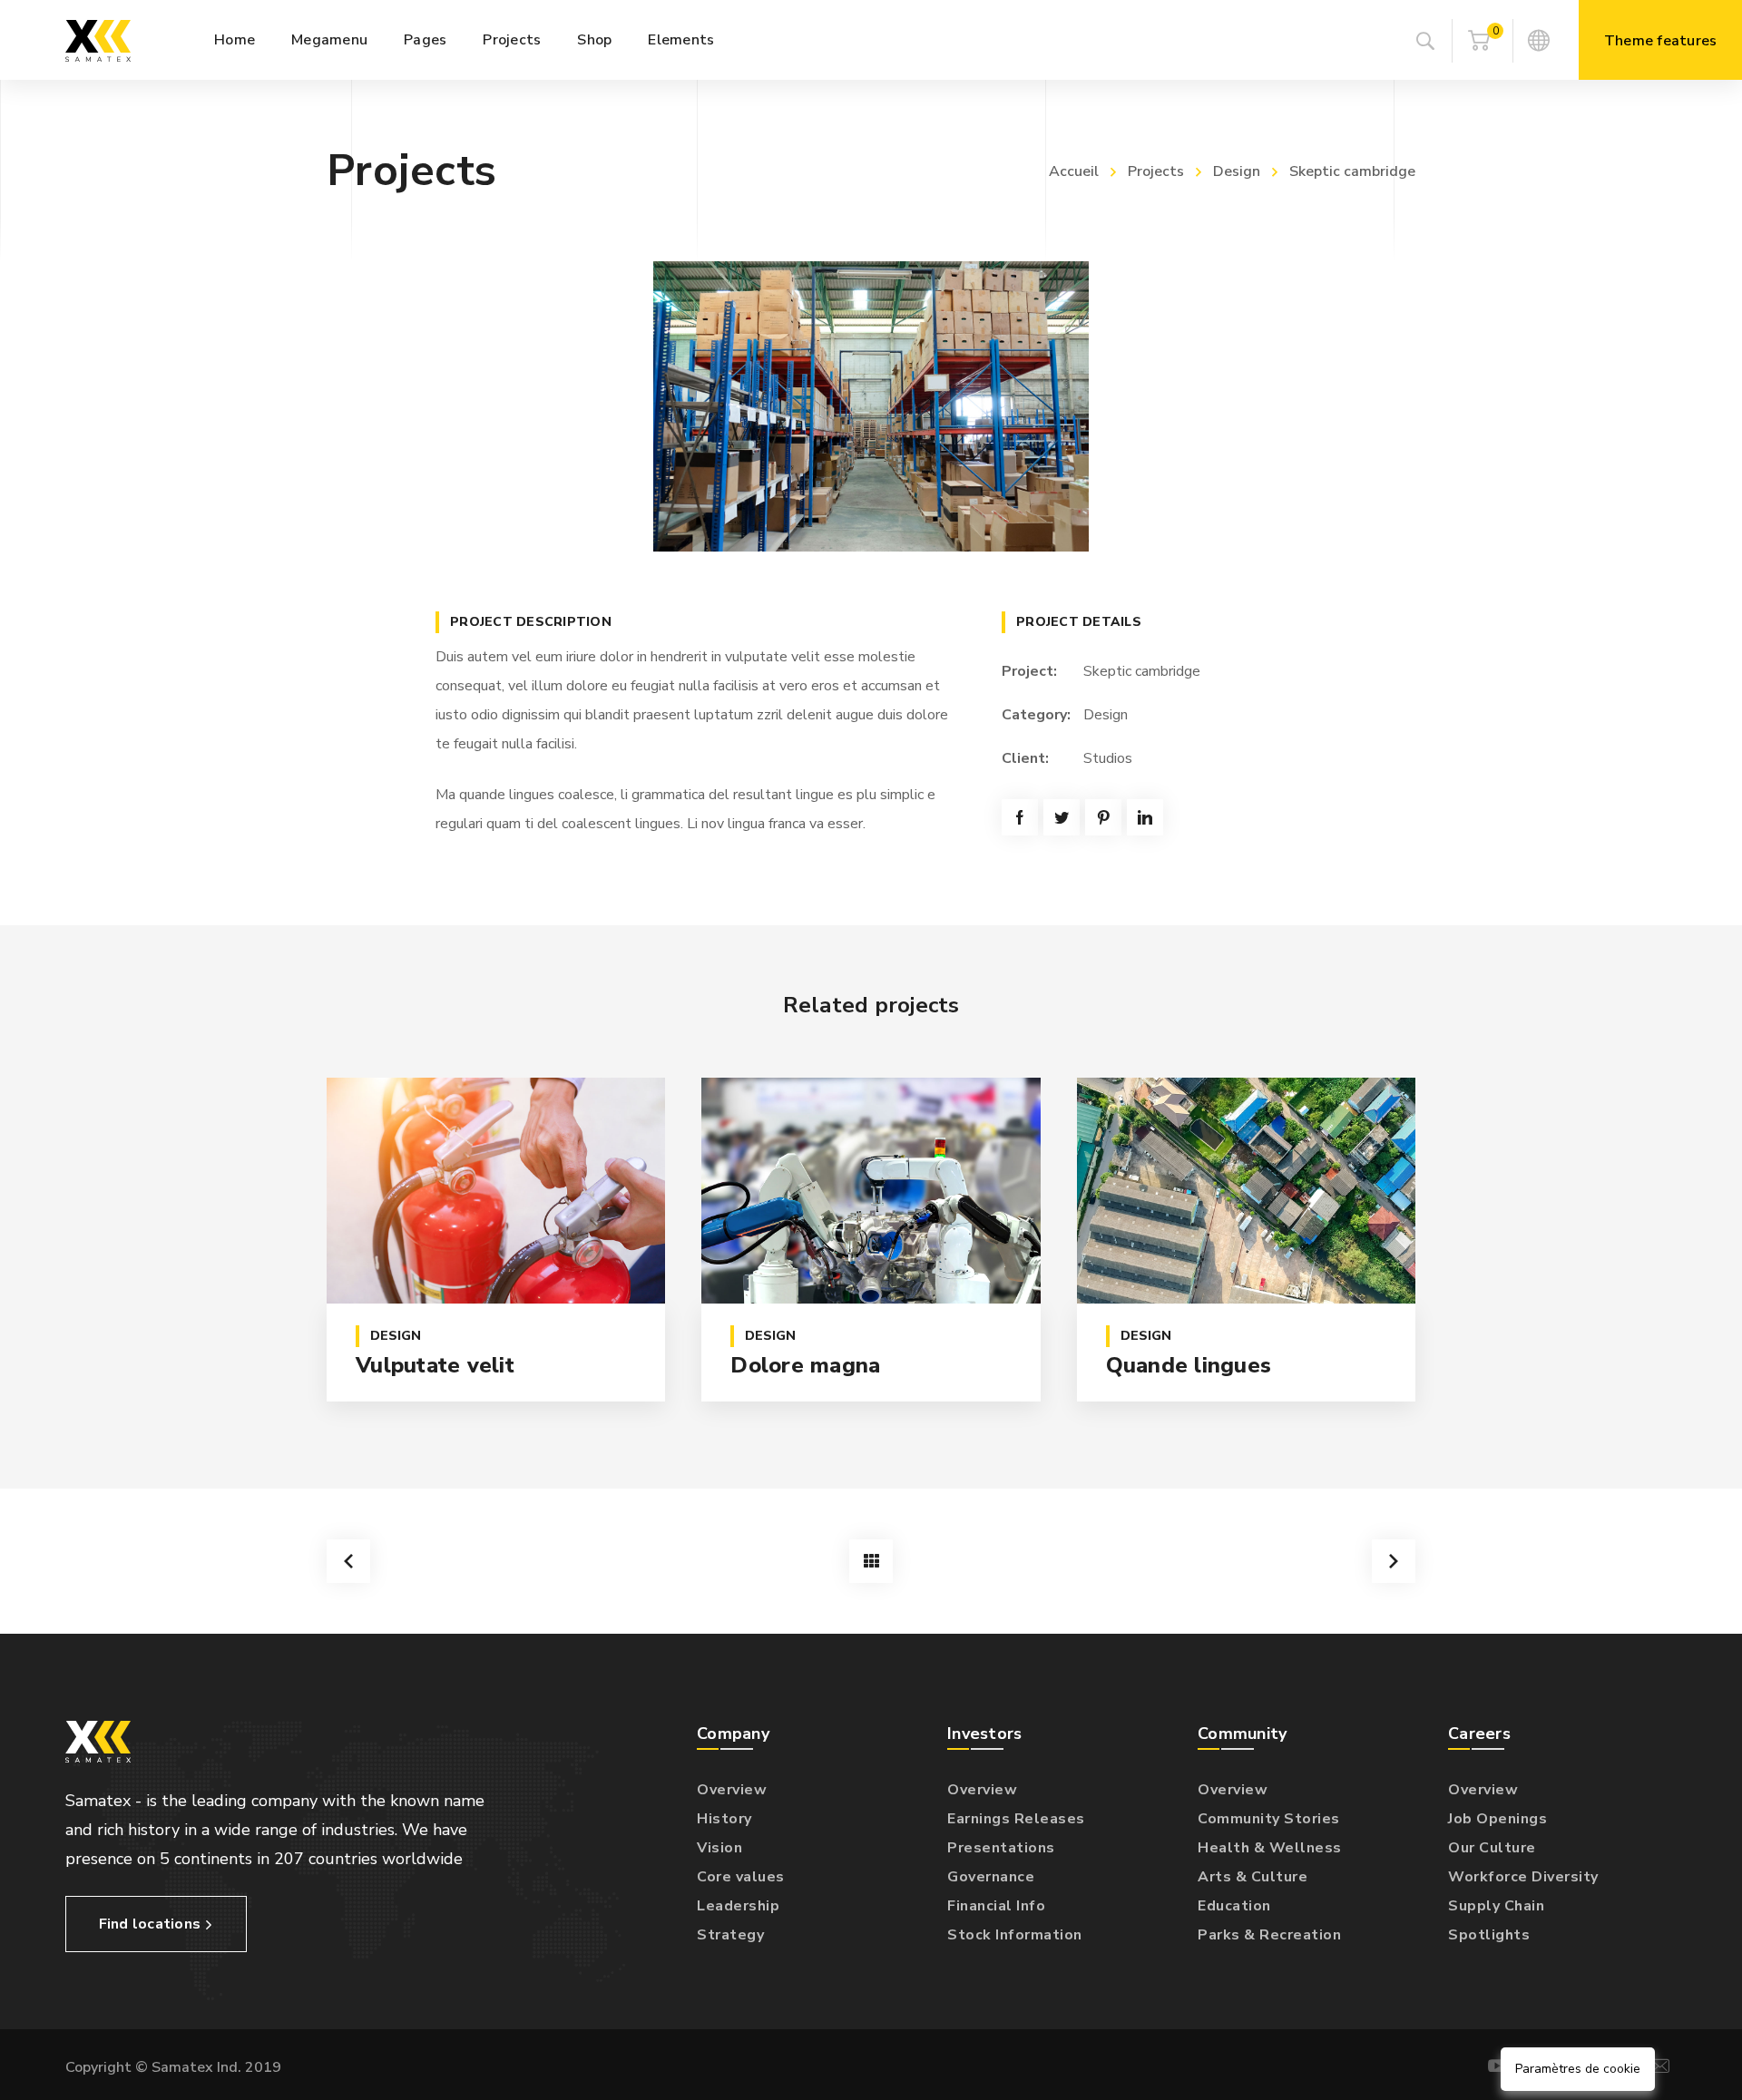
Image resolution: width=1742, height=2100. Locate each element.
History (724, 1819)
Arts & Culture (1253, 1877)
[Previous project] (348, 1561)
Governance (991, 1877)
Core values (741, 1877)
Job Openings (1497, 1819)
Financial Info (996, 1906)
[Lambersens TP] (98, 40)
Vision (719, 1848)
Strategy (730, 1935)
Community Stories (1269, 1819)
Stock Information (1015, 1935)
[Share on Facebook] (1020, 817)
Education (1234, 1906)
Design (1237, 171)
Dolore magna (805, 1365)
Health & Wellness (1270, 1848)
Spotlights (1489, 1935)
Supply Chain (1496, 1906)
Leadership (738, 1906)
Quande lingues (1189, 1365)
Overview (732, 1790)
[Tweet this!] (1062, 817)
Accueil (1074, 171)
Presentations (1001, 1848)
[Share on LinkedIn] (1145, 817)
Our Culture (1492, 1848)
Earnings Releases (1016, 1819)
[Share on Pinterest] (1103, 817)
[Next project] (1394, 1561)
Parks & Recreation (1269, 1935)
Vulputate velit (435, 1365)
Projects (1156, 171)
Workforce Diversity (1523, 1877)
